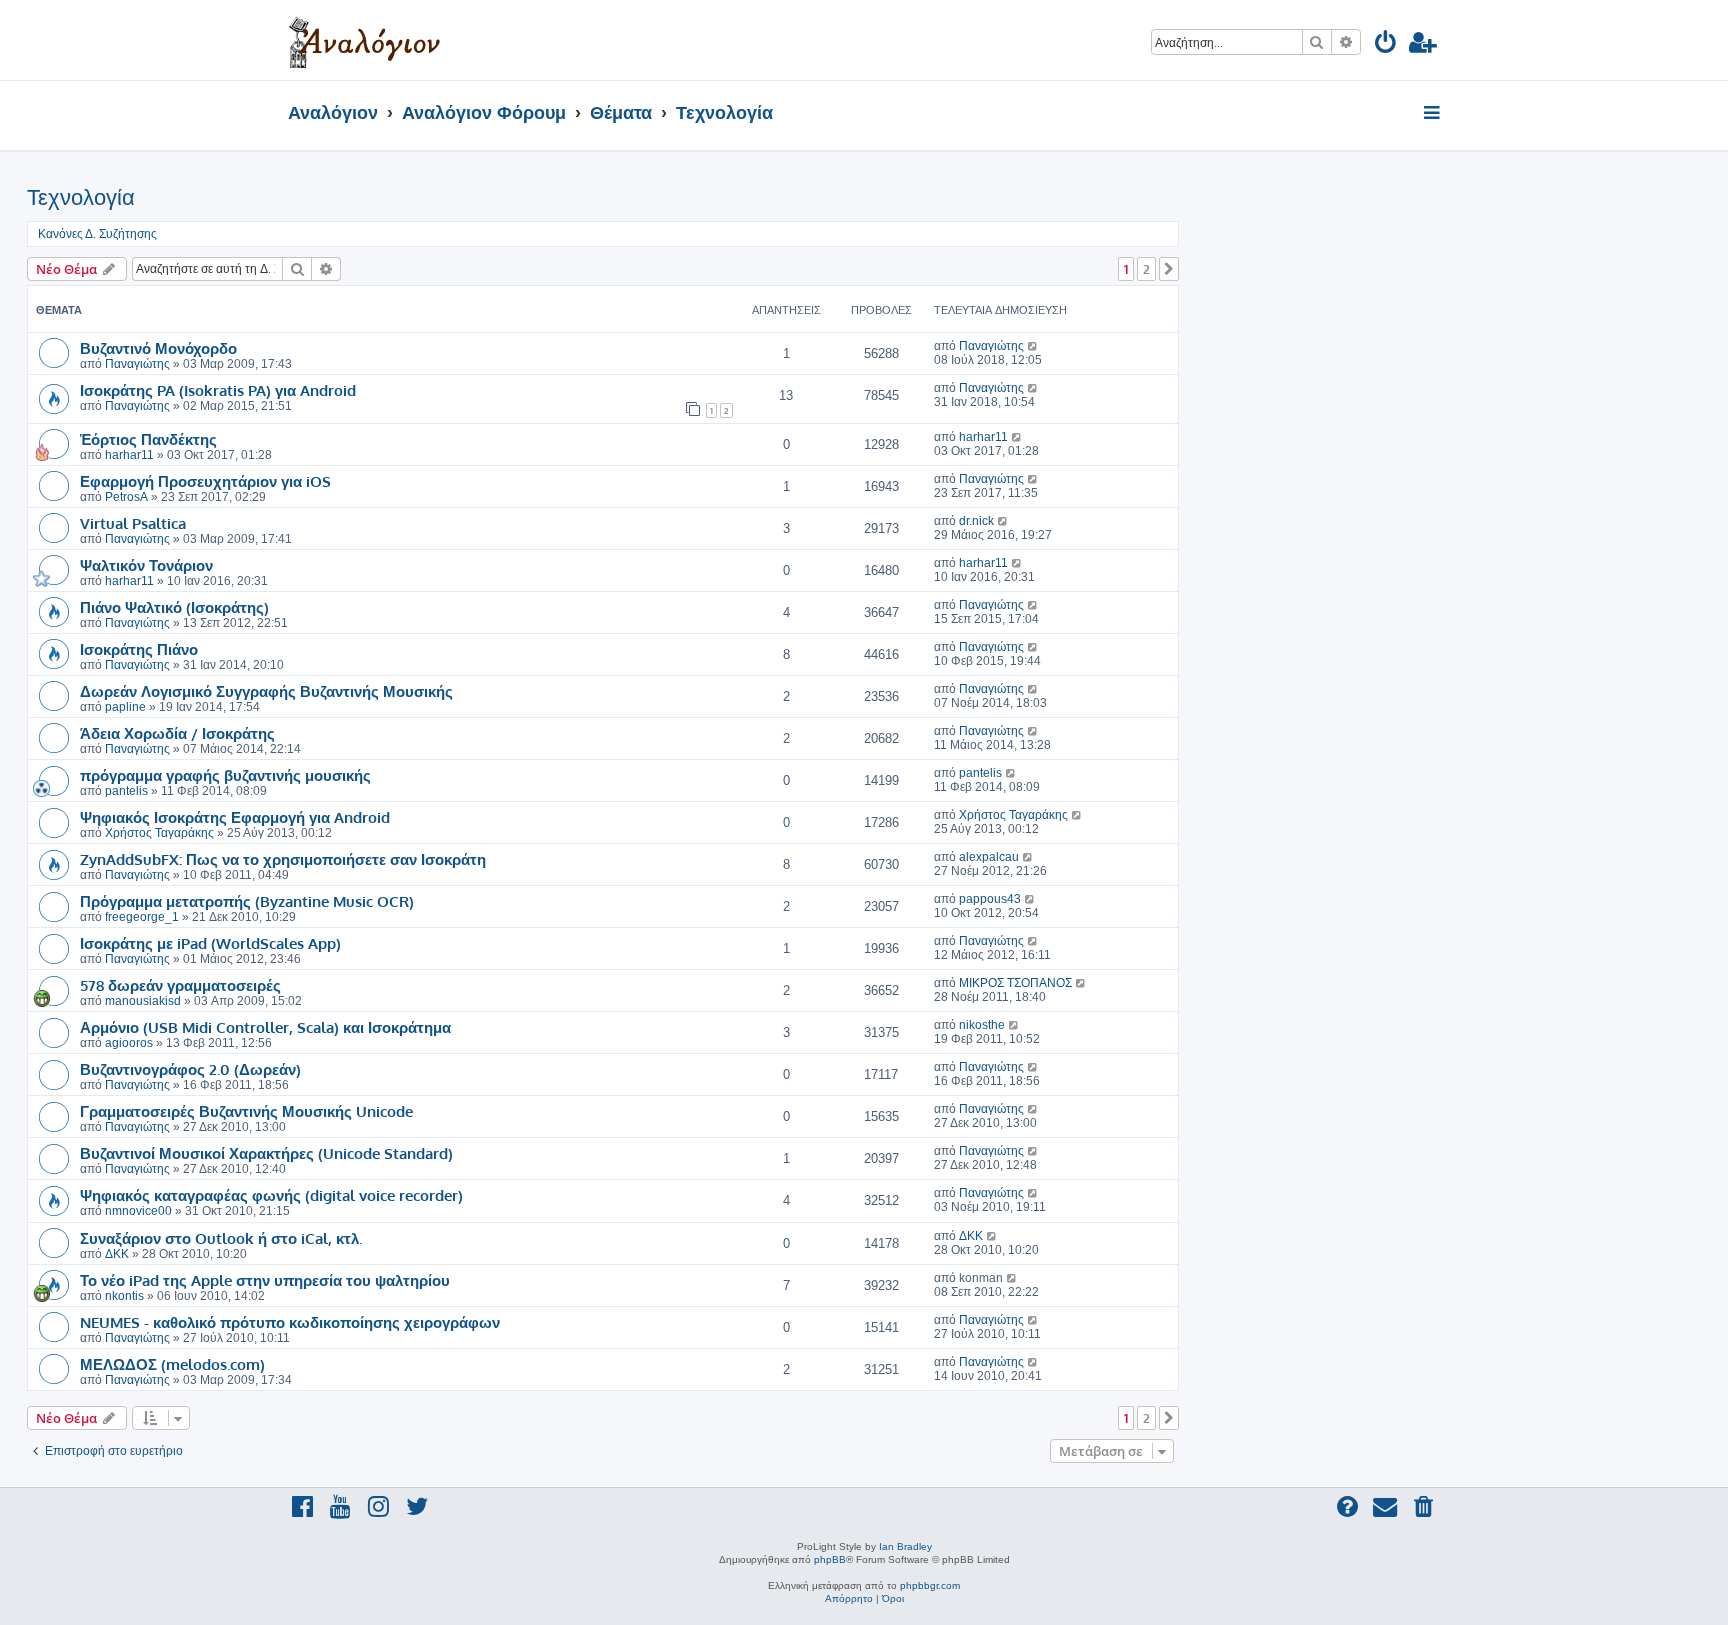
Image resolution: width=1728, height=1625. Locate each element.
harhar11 (129, 455)
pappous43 (990, 899)
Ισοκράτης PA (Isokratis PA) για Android (218, 390)
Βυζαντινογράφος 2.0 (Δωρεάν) (190, 1069)
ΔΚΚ (117, 1254)
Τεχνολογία (81, 197)
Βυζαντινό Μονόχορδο (158, 348)
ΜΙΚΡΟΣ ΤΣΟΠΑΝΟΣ (1015, 983)
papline (125, 707)
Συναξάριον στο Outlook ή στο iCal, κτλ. (221, 1238)
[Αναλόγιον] (364, 40)
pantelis (126, 791)
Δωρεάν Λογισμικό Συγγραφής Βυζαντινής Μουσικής (266, 691)
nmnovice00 (138, 1211)
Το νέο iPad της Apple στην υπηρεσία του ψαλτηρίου (265, 1280)
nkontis (124, 1296)
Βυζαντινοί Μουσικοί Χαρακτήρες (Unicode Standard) (266, 1153)
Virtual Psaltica (133, 523)
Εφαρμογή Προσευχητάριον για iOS (205, 481)
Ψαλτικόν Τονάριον (146, 565)
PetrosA (126, 497)
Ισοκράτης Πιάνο (139, 649)
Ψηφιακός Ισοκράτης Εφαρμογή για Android (235, 817)
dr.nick (976, 521)
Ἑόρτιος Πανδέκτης (148, 439)
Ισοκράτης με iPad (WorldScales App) (210, 943)
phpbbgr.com (930, 1585)
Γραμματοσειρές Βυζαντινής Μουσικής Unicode (246, 1111)
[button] (1169, 269)
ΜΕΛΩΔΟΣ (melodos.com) (172, 1364)
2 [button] (1146, 269)
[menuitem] (1386, 45)
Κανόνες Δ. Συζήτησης (97, 234)
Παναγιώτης (137, 364)
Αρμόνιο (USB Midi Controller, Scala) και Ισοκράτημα (265, 1027)
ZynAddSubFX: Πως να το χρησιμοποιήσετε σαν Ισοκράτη (283, 859)
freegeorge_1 (142, 917)
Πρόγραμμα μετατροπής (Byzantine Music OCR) (247, 901)
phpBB (830, 1559)
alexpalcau (989, 857)
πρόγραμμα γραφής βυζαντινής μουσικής (225, 775)
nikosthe (982, 1025)
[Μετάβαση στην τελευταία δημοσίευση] (1033, 346)
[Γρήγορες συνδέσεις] (1433, 114)
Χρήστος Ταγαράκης (159, 833)
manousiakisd (143, 1001)
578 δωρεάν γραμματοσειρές (180, 985)
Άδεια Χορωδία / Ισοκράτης (177, 733)
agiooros (129, 1043)
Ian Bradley (905, 1546)
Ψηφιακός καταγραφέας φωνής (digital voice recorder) (271, 1195)
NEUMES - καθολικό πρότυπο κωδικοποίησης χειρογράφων (290, 1322)
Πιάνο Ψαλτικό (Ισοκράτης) (174, 607)
